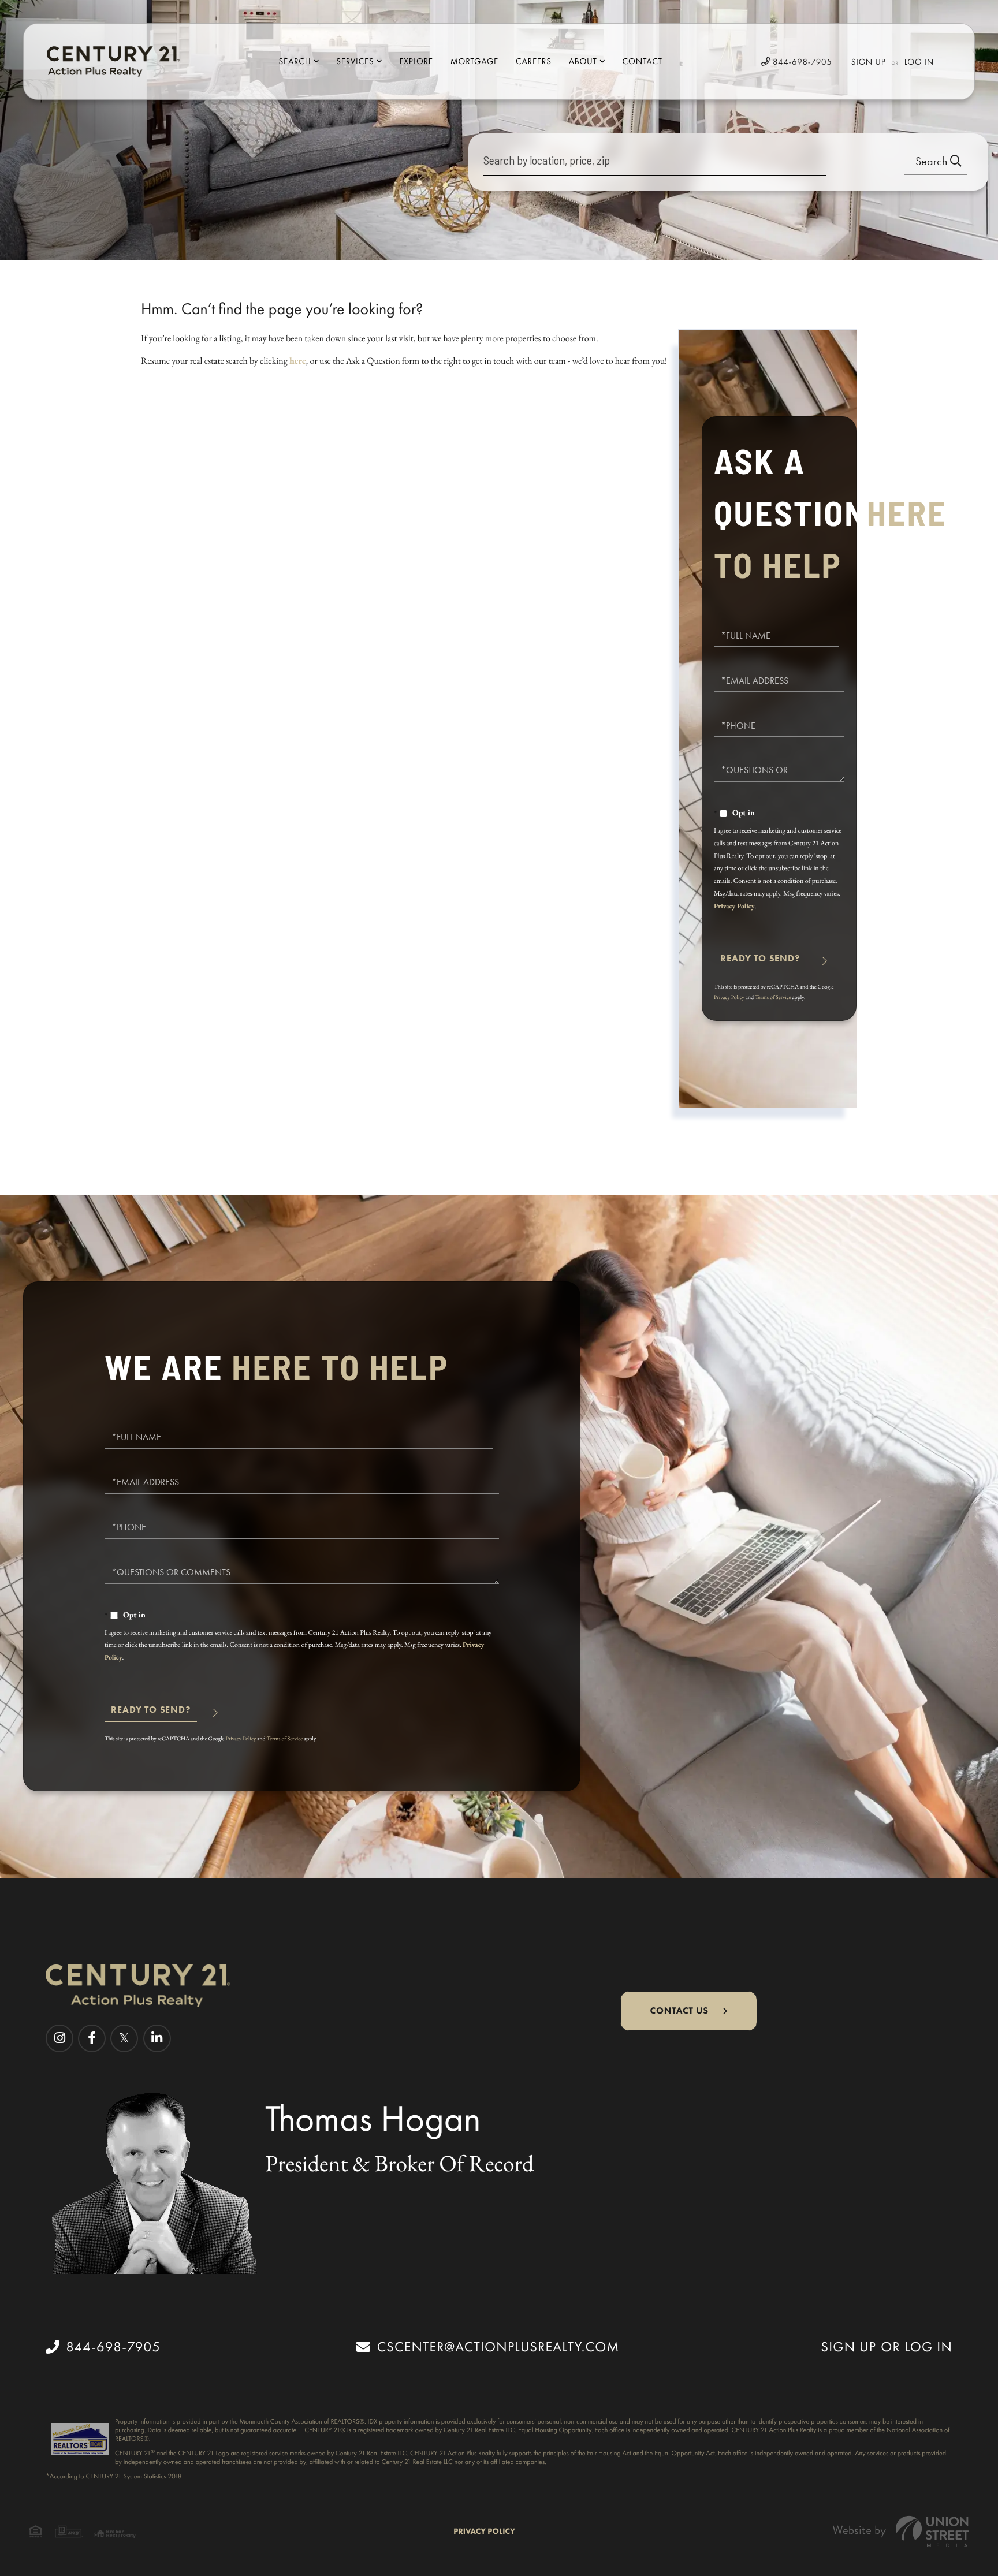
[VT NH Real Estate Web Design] (901, 2531)
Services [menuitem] (355, 61)
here (298, 361)
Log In (919, 62)
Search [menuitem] (295, 61)
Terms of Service (773, 997)
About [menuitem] (583, 61)
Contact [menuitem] (643, 61)
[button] (936, 162)
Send (760, 963)
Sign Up (869, 62)
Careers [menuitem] (534, 61)
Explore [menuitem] (416, 61)
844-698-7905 (801, 62)
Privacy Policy (734, 906)
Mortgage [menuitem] (474, 61)
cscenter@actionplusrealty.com (498, 2347)
